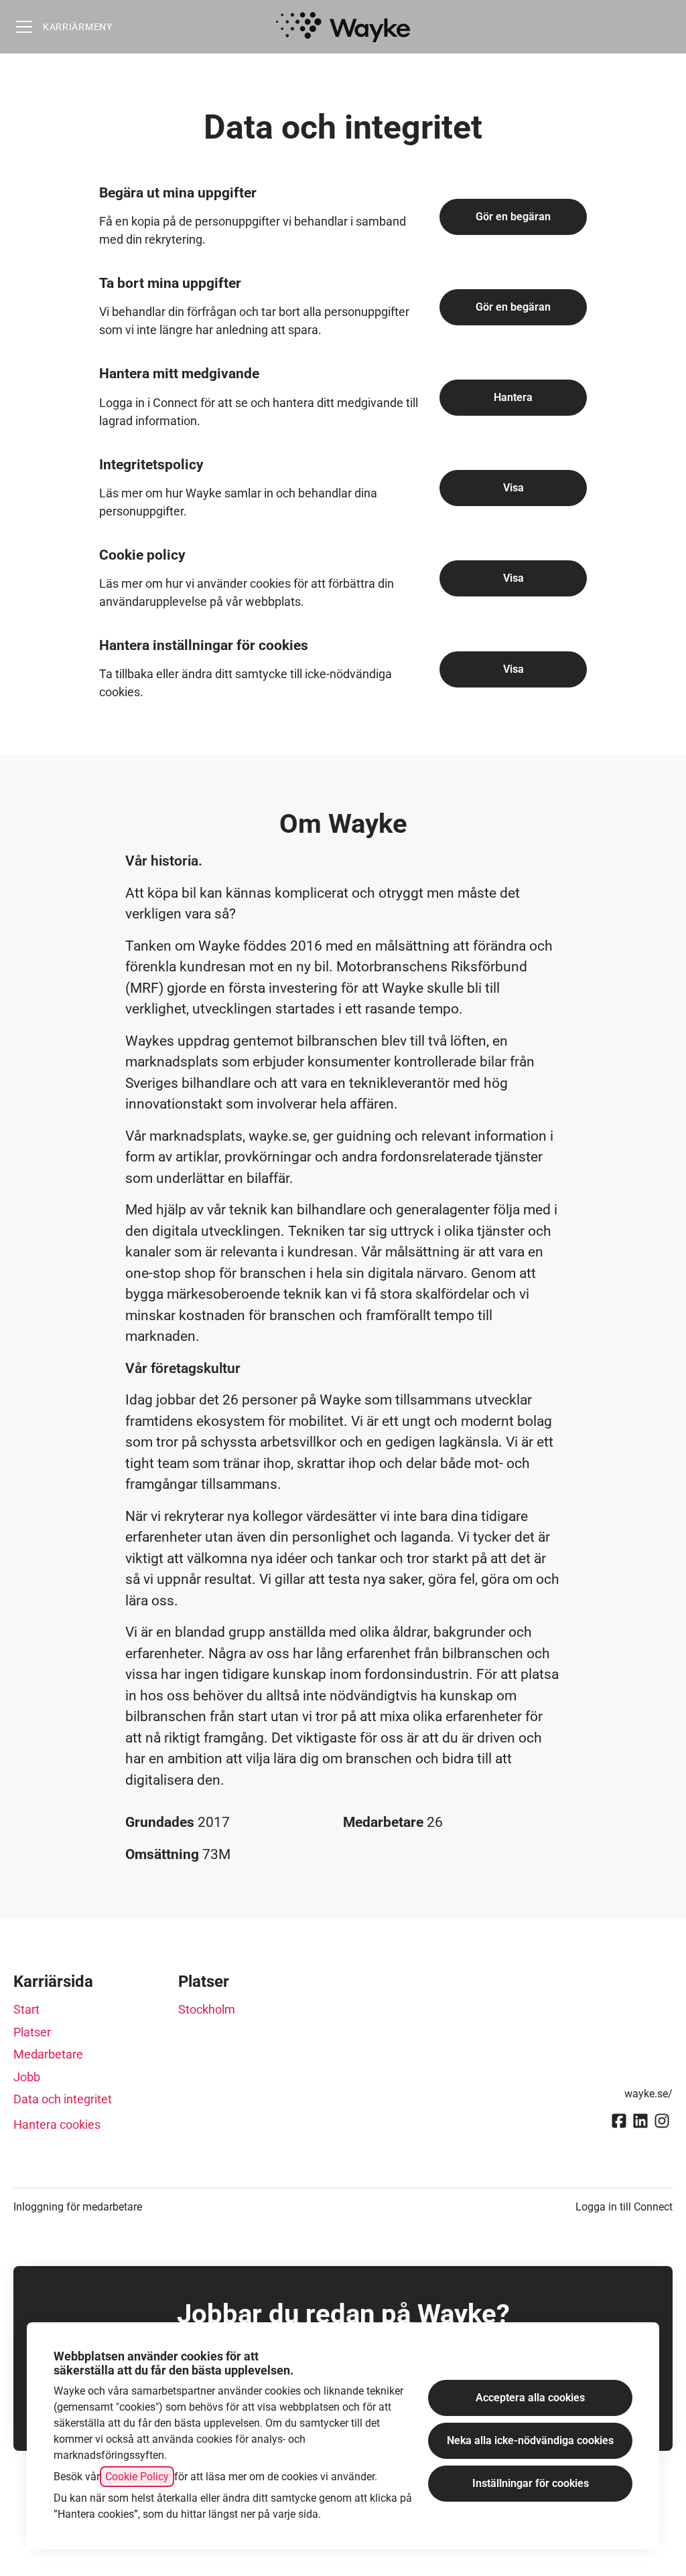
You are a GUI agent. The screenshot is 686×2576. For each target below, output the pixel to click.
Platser (32, 2032)
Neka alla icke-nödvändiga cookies (530, 2440)
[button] (513, 669)
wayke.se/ (648, 2094)
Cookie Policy (137, 2477)
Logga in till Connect (624, 2207)
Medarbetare (48, 2054)
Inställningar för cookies (531, 2483)
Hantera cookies (57, 2124)
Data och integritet (63, 2099)
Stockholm (207, 2009)
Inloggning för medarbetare (78, 2207)
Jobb (27, 2077)
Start (26, 2009)
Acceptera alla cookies (530, 2398)
